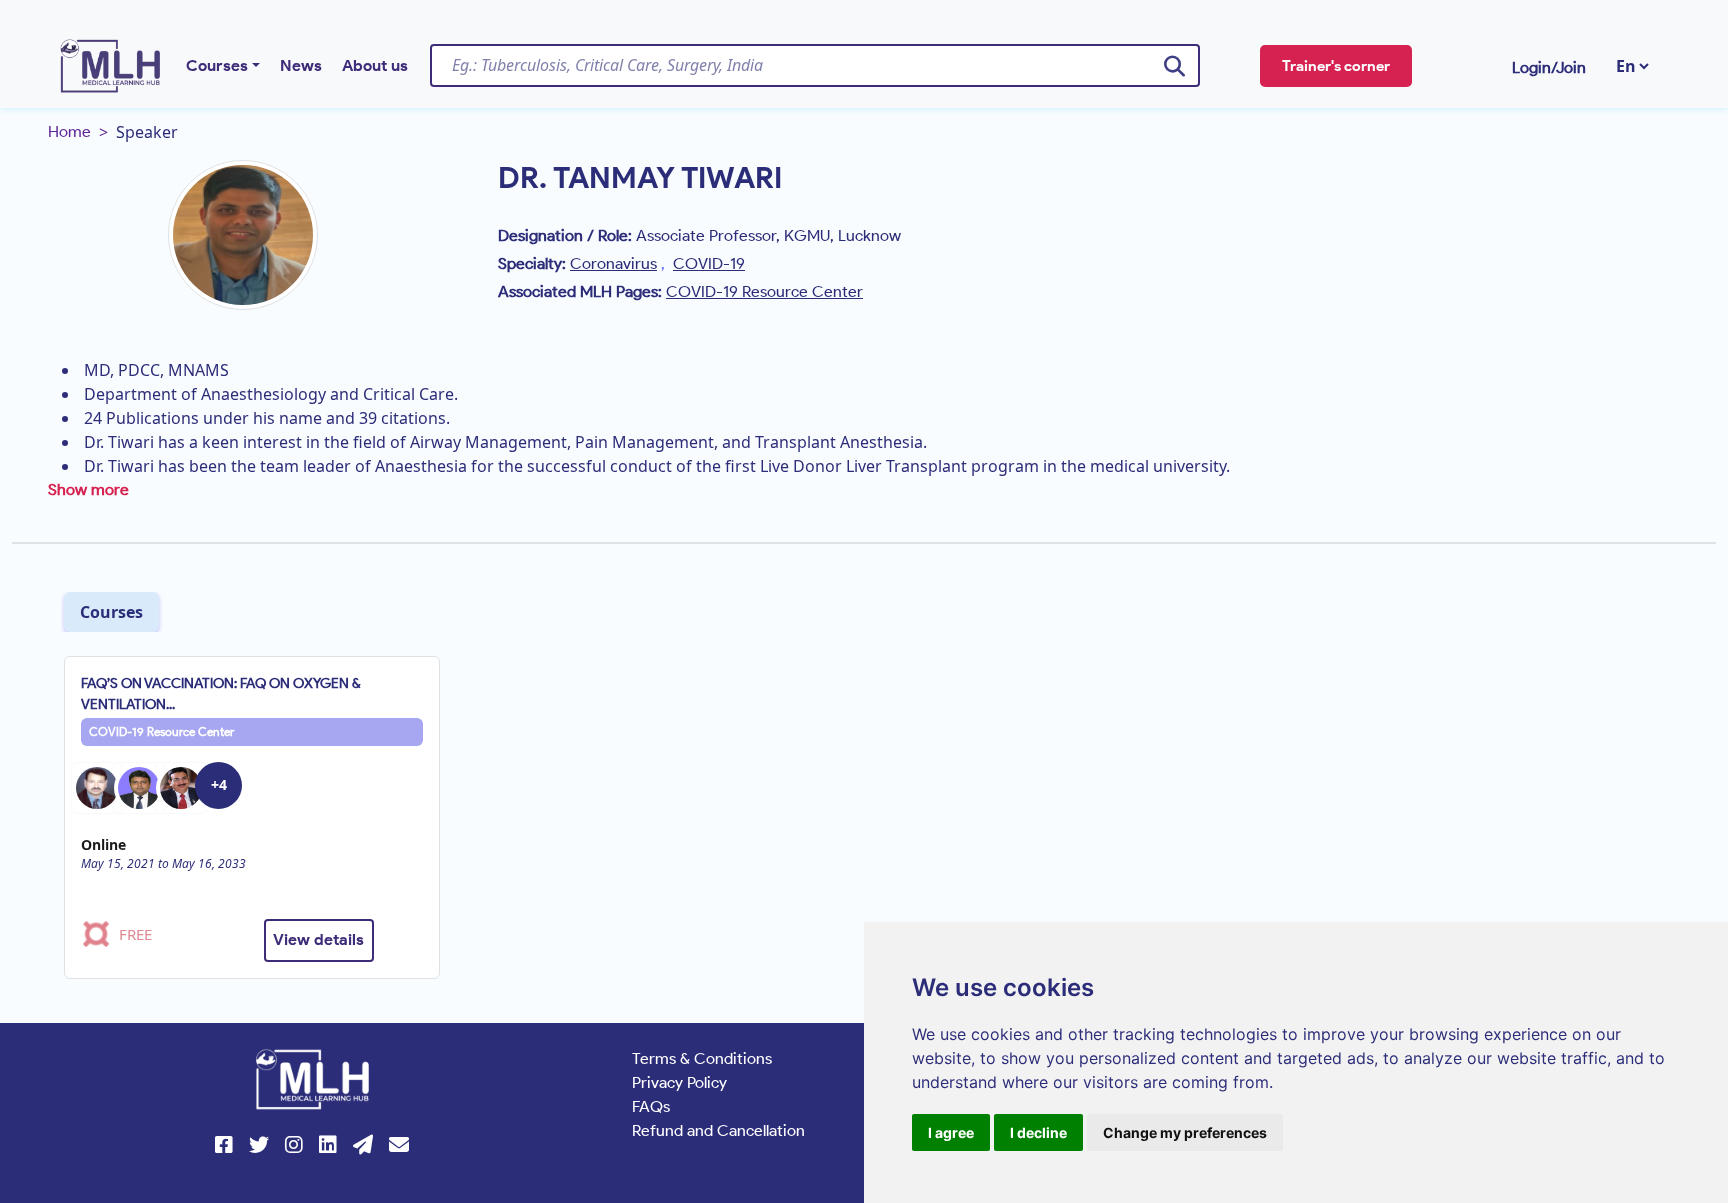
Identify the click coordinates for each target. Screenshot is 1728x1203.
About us (375, 65)
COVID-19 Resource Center (161, 731)
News (301, 65)
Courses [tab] (111, 612)
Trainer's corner (1336, 66)
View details (318, 939)
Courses (217, 65)
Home (69, 131)
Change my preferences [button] (1185, 1132)
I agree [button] (951, 1132)
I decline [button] (1038, 1132)
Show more (88, 489)
